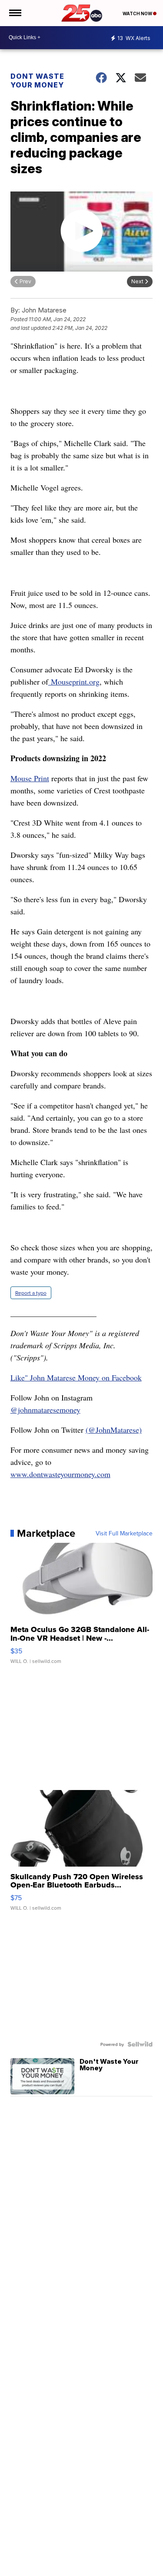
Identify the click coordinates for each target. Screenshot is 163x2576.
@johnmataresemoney (45, 1410)
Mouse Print (30, 778)
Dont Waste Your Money (37, 81)
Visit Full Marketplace (124, 1533)
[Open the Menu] (15, 13)
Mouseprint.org (74, 682)
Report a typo (31, 1293)
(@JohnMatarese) (114, 1430)
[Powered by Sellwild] (140, 2044)
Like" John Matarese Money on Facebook (76, 1377)
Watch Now (138, 13)
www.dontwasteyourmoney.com (60, 1474)
